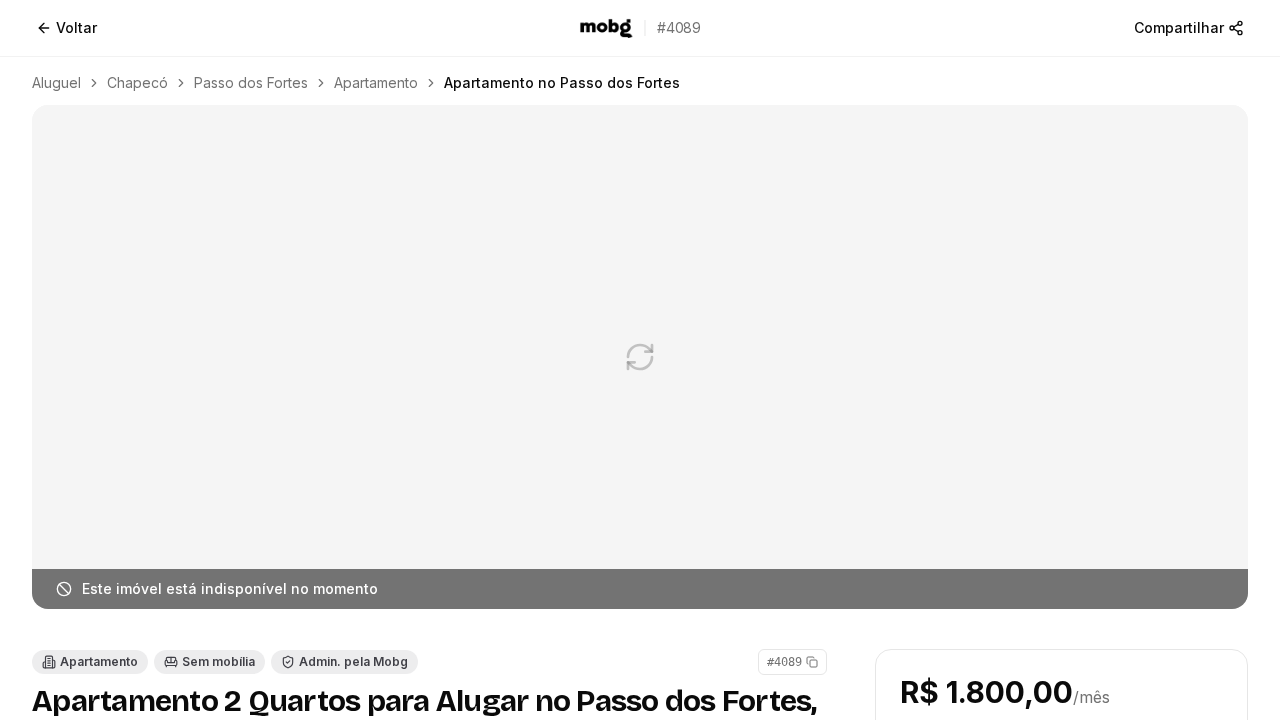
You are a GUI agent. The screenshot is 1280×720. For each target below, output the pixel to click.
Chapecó (137, 82)
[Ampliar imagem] (640, 357)
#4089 (784, 662)
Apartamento (376, 82)
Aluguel (56, 82)
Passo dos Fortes (251, 82)
